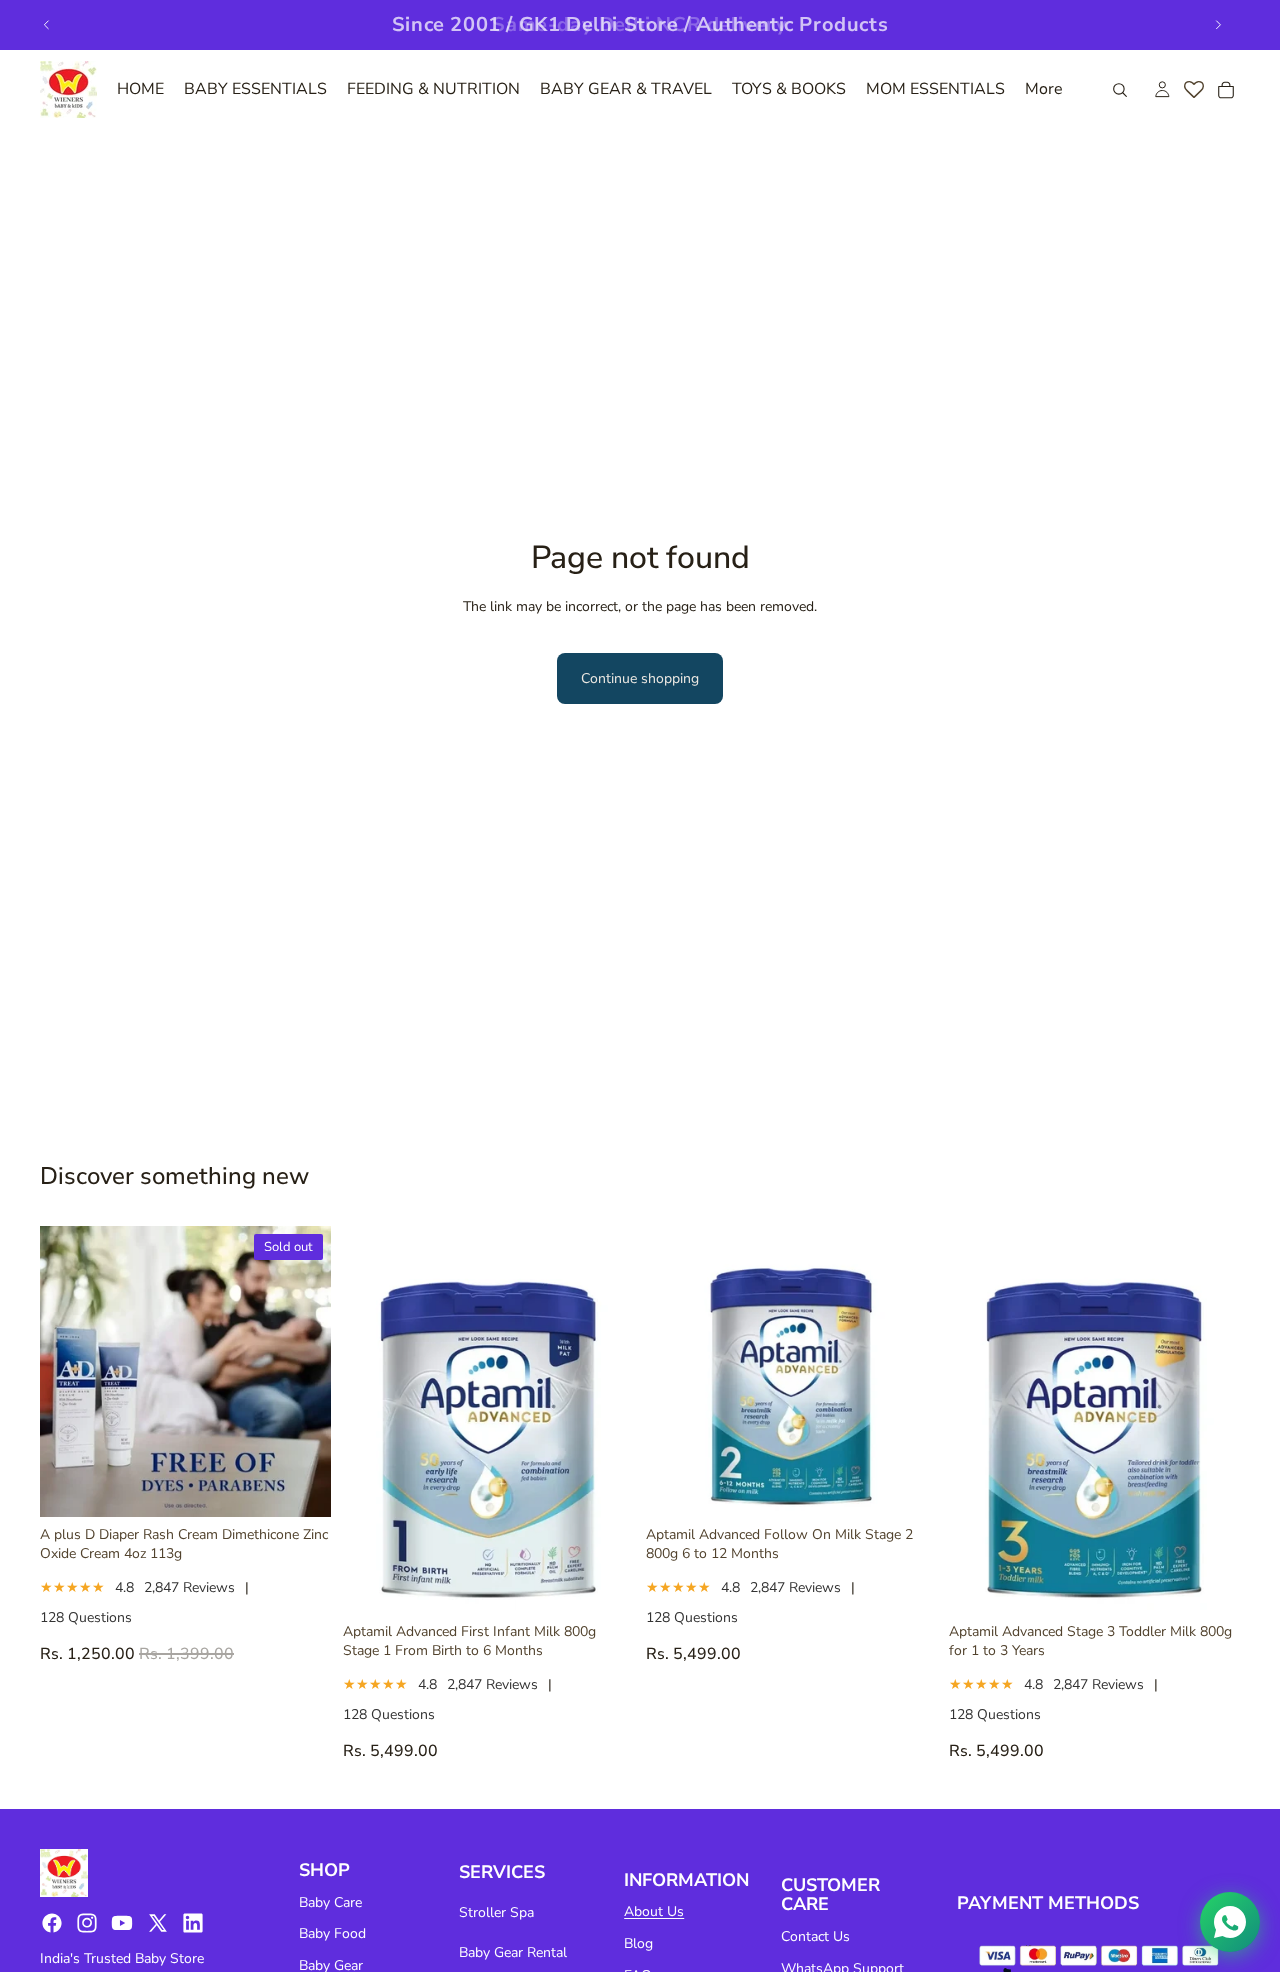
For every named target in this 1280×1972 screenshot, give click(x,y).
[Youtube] (122, 1923)
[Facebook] (52, 1923)
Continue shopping (640, 678)
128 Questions (86, 1617)
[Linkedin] (193, 1923)
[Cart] (1226, 90)
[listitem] (1044, 89)
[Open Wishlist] (1194, 90)
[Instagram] (87, 1923)
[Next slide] (1218, 25)
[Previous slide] (47, 25)
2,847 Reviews (189, 1587)
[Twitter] (158, 1923)
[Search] (1120, 90)
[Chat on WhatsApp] (1230, 1922)
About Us (654, 1911)
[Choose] (603, 1583)
